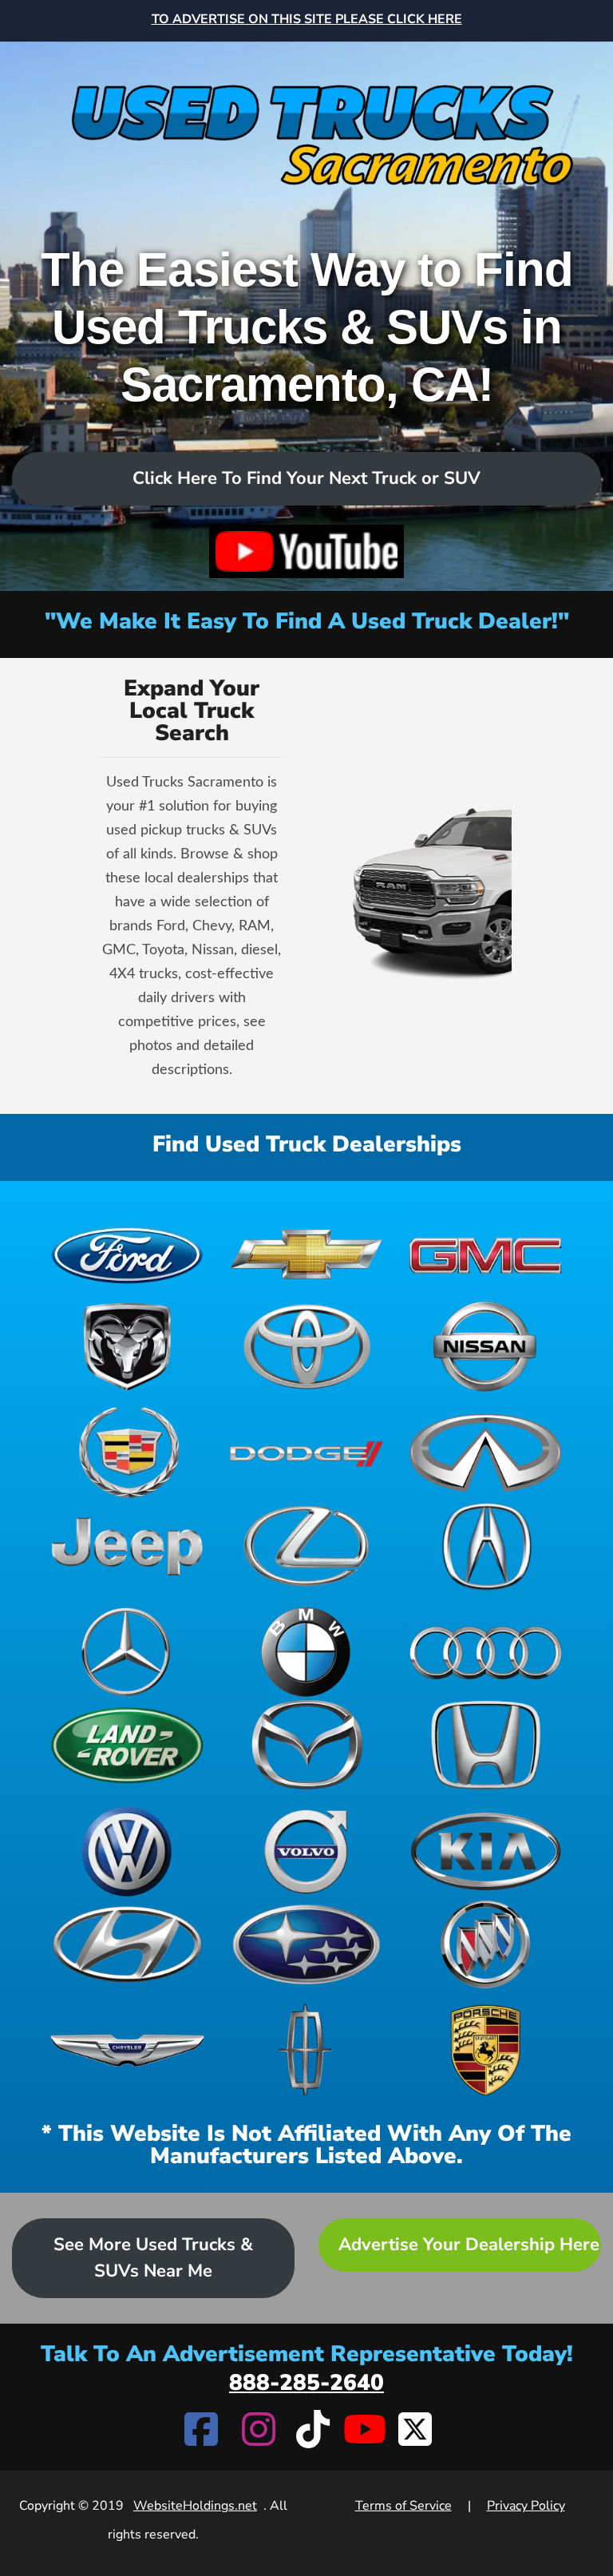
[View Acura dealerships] (486, 1546)
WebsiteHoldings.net (195, 2506)
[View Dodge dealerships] (307, 1453)
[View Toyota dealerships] (307, 1347)
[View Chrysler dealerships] (127, 2050)
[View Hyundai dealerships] (127, 1945)
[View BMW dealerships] (307, 1652)
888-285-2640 (306, 2383)
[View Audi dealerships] (486, 1652)
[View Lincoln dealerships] (307, 2050)
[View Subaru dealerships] (307, 1945)
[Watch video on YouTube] (306, 551)
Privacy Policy (526, 2506)
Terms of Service (403, 2506)
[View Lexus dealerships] (307, 1546)
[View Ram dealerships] (127, 1347)
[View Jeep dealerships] (127, 1546)
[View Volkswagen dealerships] (127, 1851)
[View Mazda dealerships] (307, 1745)
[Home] (306, 123)
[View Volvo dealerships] (307, 1851)
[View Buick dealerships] (486, 1945)
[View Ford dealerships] (127, 1253)
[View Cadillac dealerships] (127, 1453)
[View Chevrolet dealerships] (307, 1253)
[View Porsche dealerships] (486, 2050)
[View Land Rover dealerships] (127, 1745)
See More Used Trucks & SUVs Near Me (153, 2258)
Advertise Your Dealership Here (469, 2245)
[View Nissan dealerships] (486, 1347)
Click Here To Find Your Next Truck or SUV (306, 478)
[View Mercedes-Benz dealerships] (127, 1652)
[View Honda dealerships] (486, 1745)
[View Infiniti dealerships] (486, 1453)
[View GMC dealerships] (486, 1253)
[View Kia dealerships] (486, 1851)
